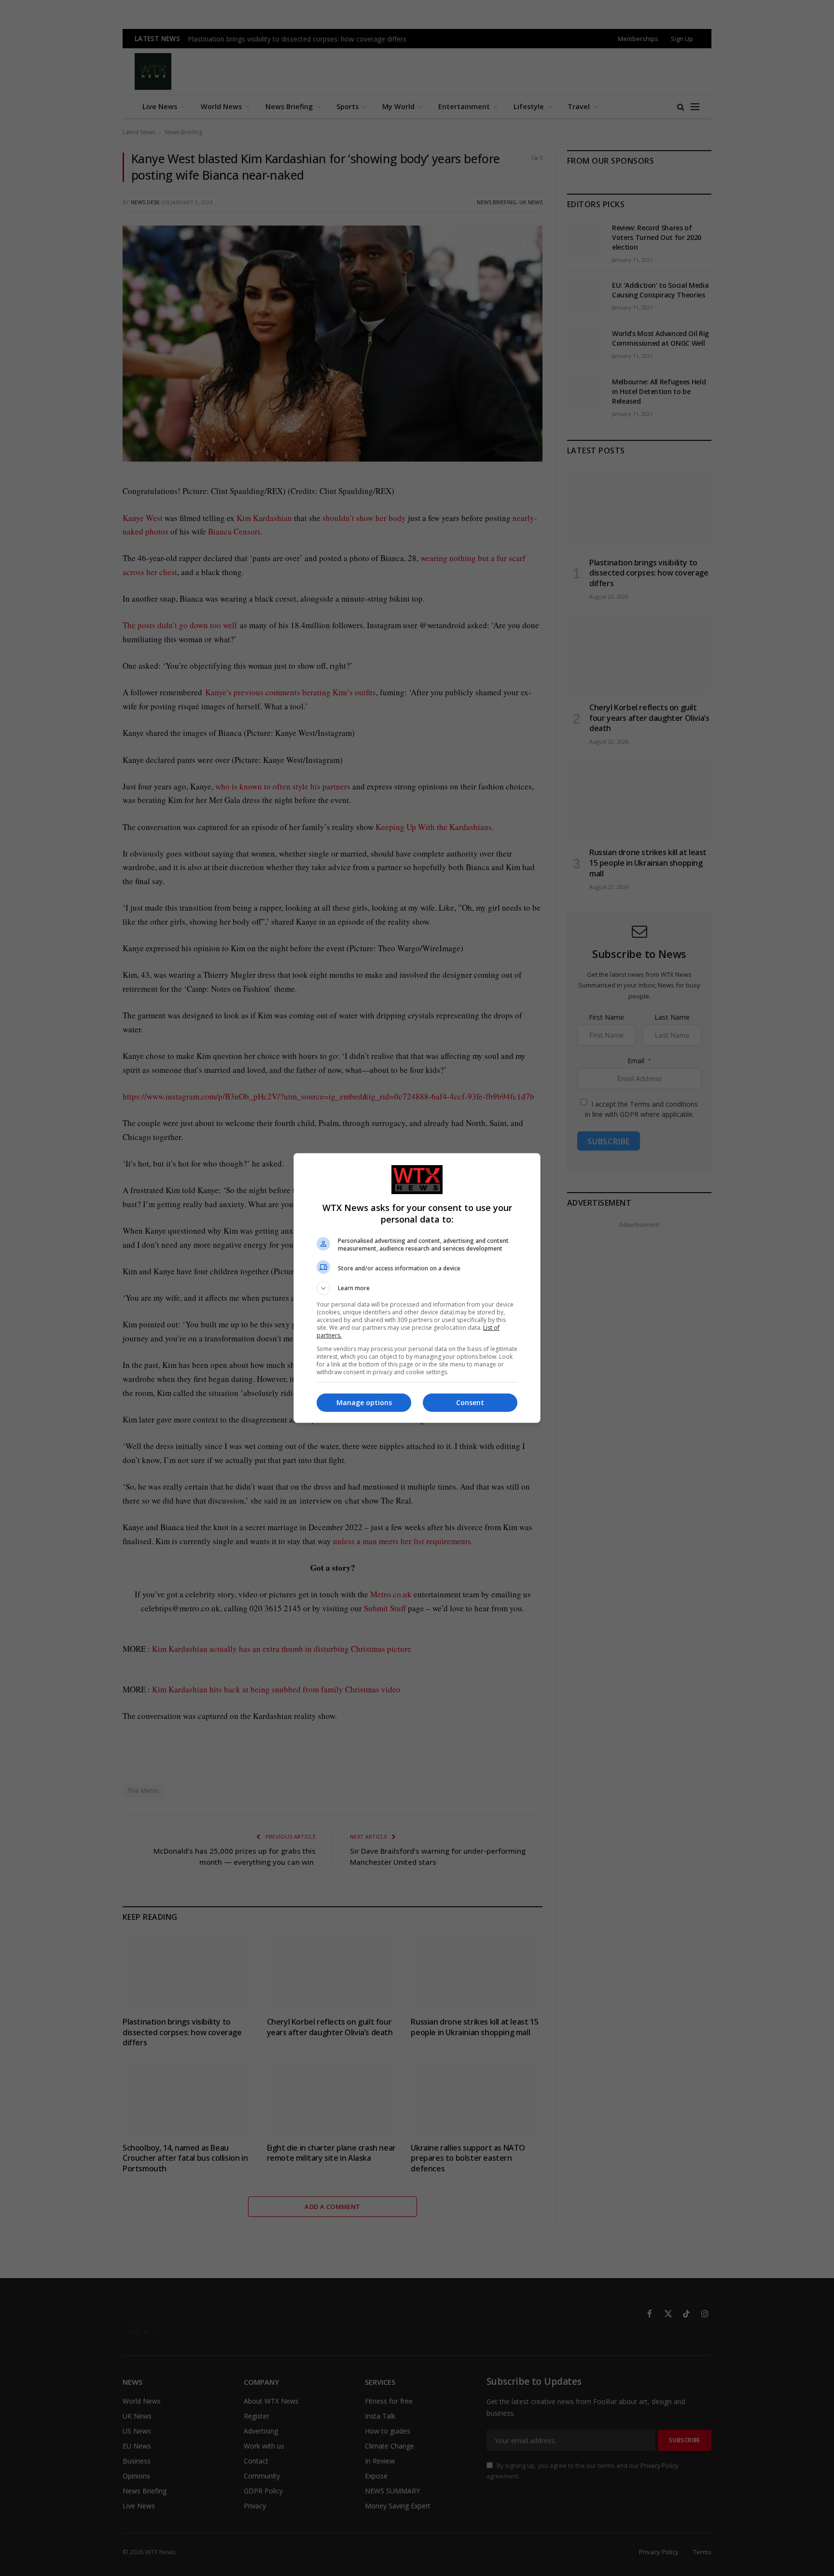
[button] (417, 1288)
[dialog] (417, 1288)
